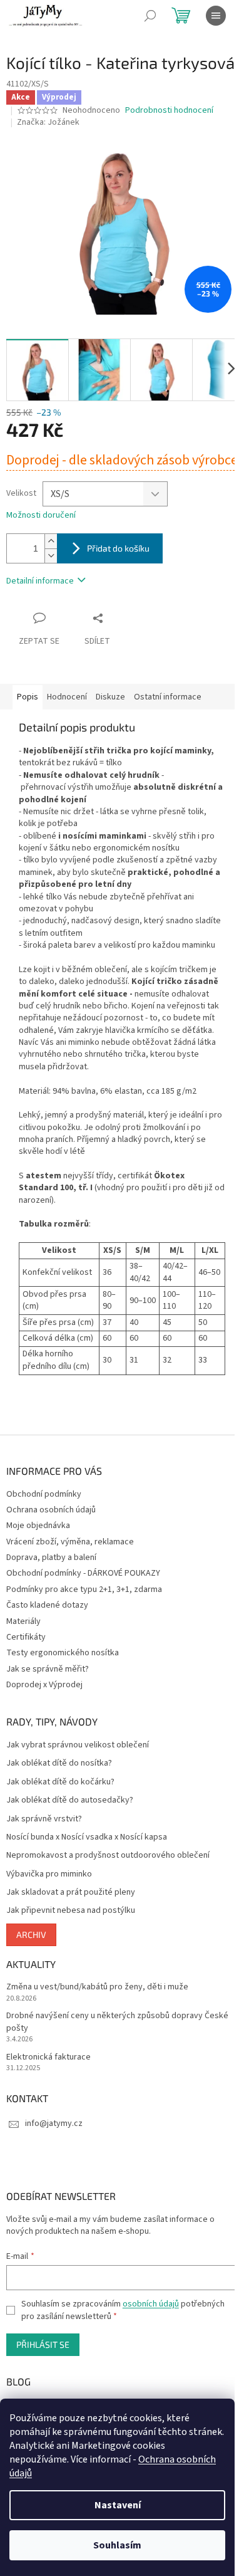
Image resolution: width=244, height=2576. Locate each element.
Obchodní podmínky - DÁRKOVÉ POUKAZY (83, 1573)
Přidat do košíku (118, 548)
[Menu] (216, 16)
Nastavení (118, 2505)
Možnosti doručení (41, 516)
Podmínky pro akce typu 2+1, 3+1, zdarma (84, 1589)
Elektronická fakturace (48, 2057)
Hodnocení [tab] (67, 697)
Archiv (31, 1935)
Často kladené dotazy (47, 1605)
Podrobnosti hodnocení (169, 111)
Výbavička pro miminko (49, 1874)
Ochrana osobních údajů (51, 1510)
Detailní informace (40, 581)
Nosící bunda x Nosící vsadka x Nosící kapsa (87, 1837)
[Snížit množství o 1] (51, 556)
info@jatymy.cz (54, 2123)
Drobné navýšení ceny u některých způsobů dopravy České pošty (117, 2022)
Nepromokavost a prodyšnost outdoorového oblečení (108, 1856)
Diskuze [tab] (110, 697)
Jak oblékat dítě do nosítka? (59, 1763)
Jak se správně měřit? (48, 1669)
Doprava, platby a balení (51, 1558)
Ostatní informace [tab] (168, 697)
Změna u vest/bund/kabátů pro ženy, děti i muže (97, 1987)
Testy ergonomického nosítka (63, 1653)
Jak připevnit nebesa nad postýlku (71, 1911)
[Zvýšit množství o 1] (51, 541)
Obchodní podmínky (44, 1494)
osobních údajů (151, 2304)
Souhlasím (117, 2545)
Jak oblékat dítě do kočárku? (60, 1782)
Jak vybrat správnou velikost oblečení (78, 1745)
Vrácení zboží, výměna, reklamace (70, 1542)
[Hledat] (150, 16)
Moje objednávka (38, 1526)
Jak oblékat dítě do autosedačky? (70, 1800)
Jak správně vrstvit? (44, 1819)
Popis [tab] (28, 697)
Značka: (48, 122)
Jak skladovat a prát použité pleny (71, 1893)
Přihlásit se (43, 2344)
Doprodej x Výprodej (44, 1685)
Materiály (23, 1621)
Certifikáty (26, 1637)
